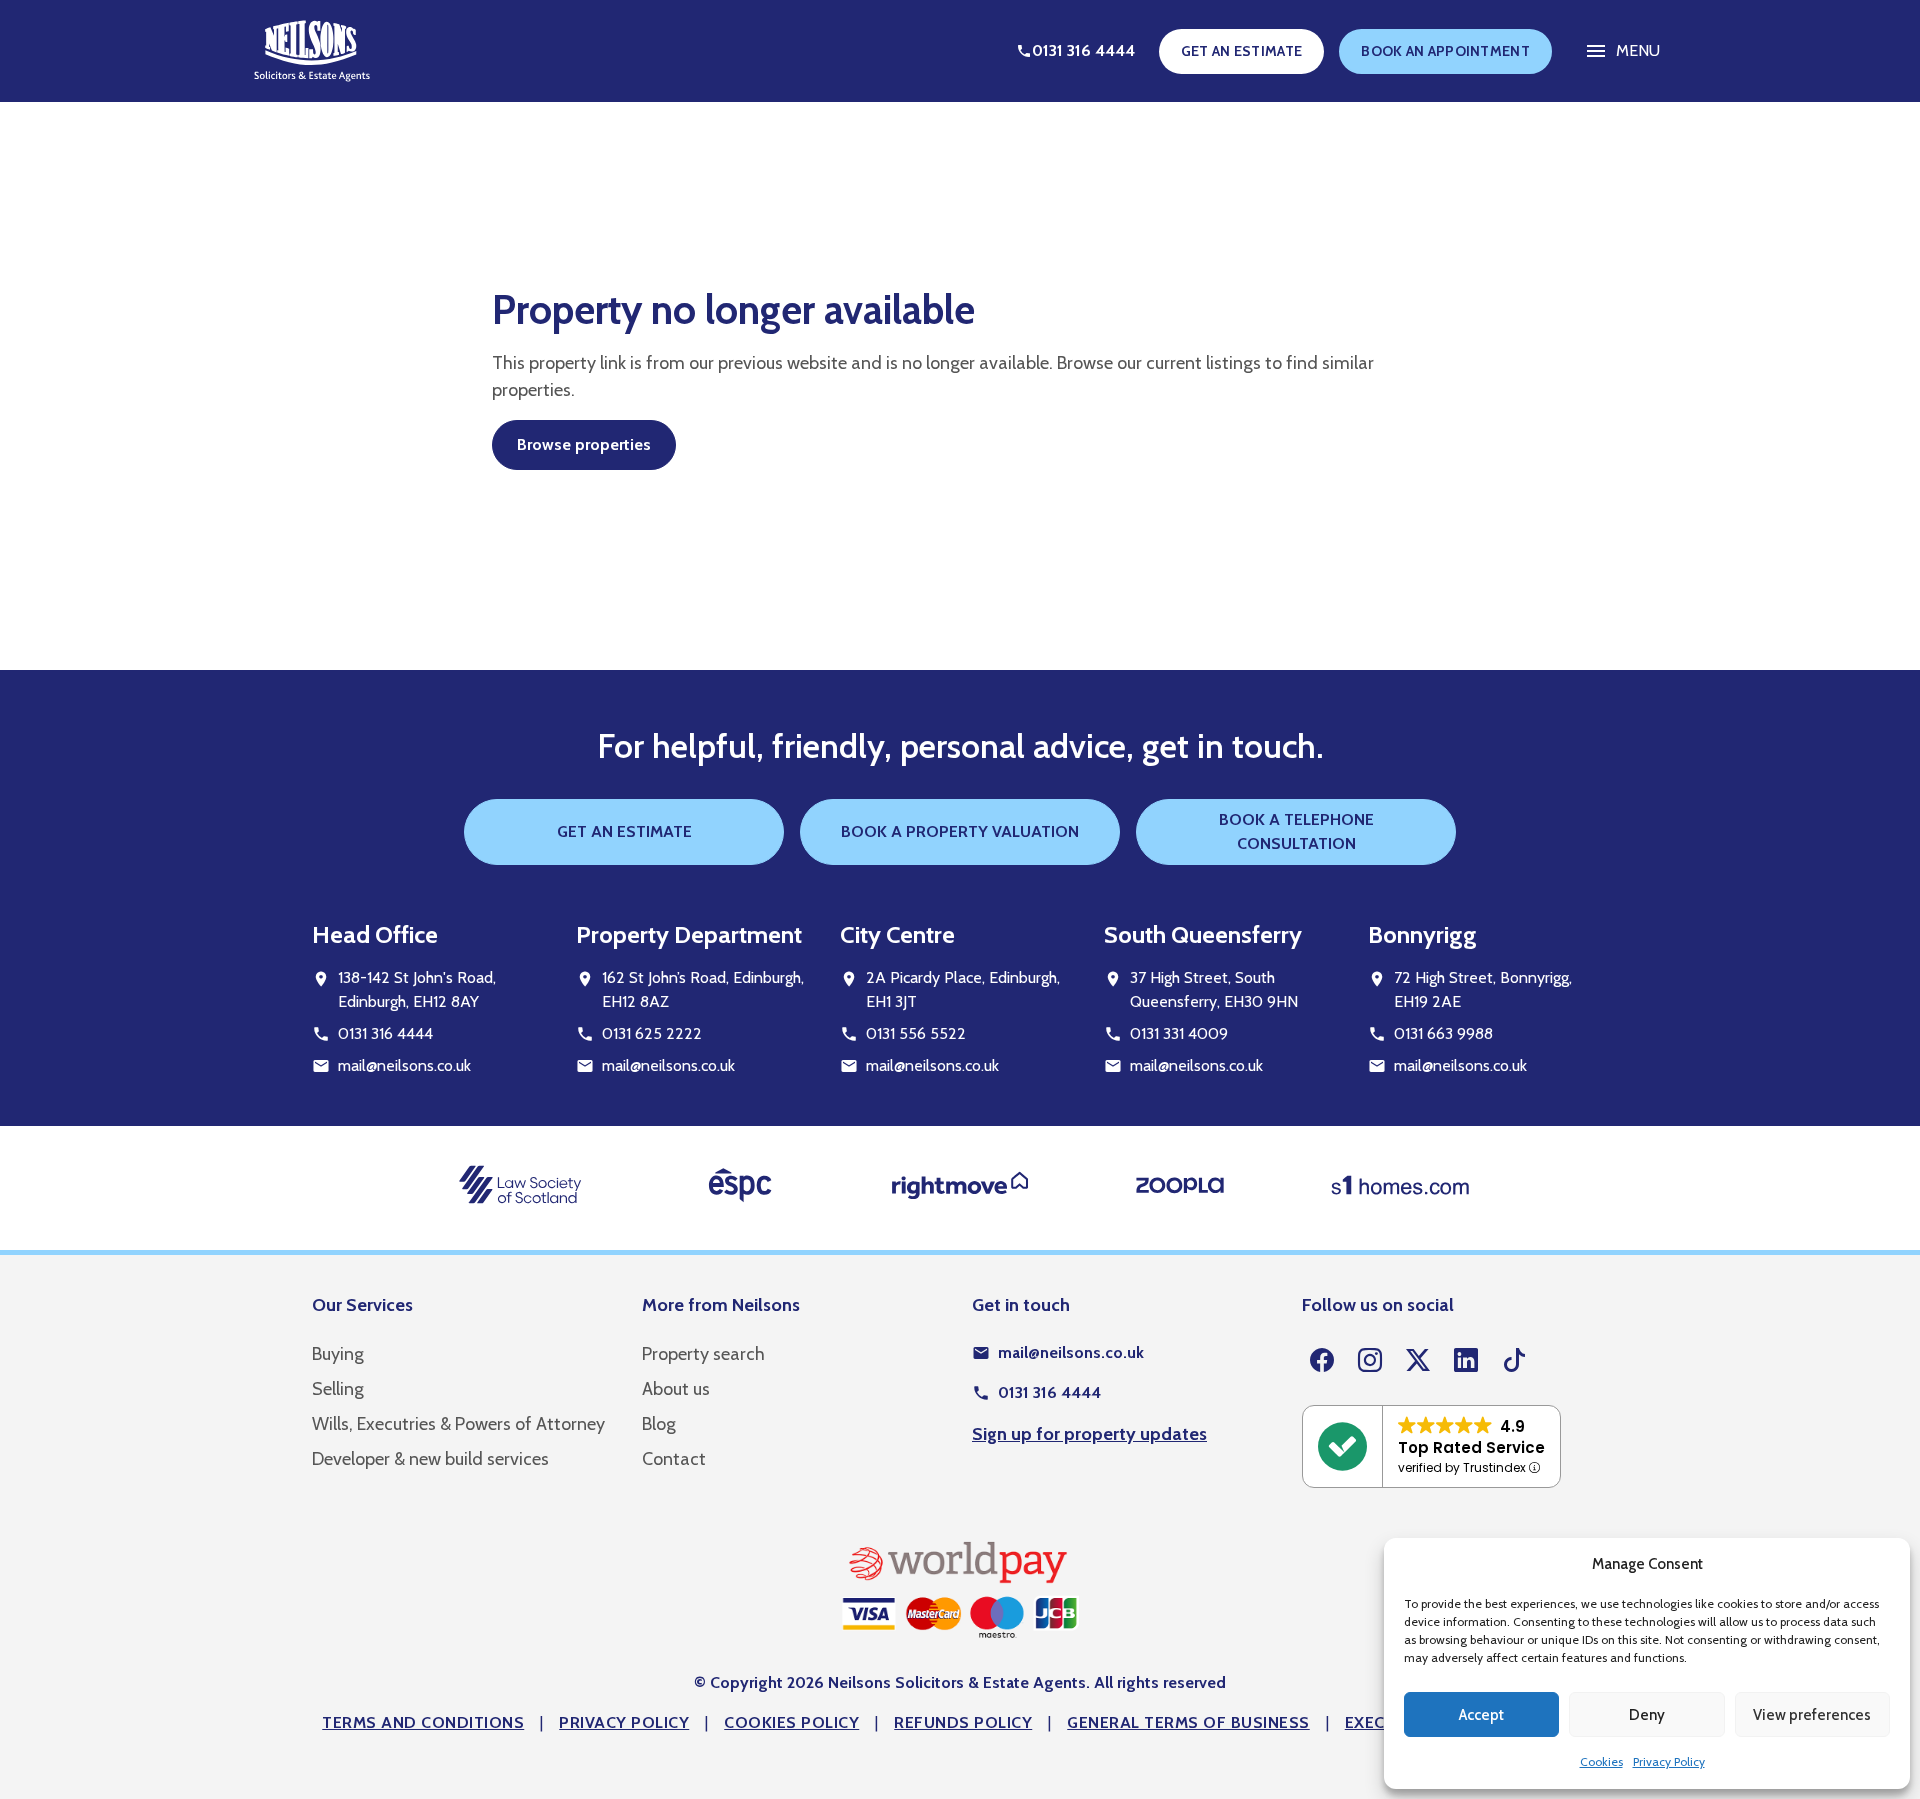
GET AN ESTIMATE (1242, 51)
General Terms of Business (1188, 1722)
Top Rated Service (1471, 1447)
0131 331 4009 (1179, 1033)
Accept (1481, 1715)
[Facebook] (1322, 1361)
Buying (338, 1354)
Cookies (1601, 1761)
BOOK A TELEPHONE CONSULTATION (1296, 831)
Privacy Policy (1669, 1761)
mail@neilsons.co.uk (404, 1065)
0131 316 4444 (385, 1033)
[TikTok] (1514, 1361)
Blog (659, 1424)
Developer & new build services (430, 1459)
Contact (674, 1459)
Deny (1647, 1715)
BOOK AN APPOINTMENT (1445, 51)
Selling (338, 1389)
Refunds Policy (963, 1722)
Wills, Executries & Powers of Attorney (458, 1424)
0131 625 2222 (652, 1033)
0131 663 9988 (1443, 1033)
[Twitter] (1418, 1361)
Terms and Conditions (423, 1722)
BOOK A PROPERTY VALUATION (960, 831)
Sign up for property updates (1089, 1434)
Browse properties (584, 444)
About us (676, 1389)
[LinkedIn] (1466, 1361)
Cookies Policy (791, 1722)
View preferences (1812, 1715)
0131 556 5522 (916, 1033)
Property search (703, 1354)
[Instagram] (1370, 1361)
